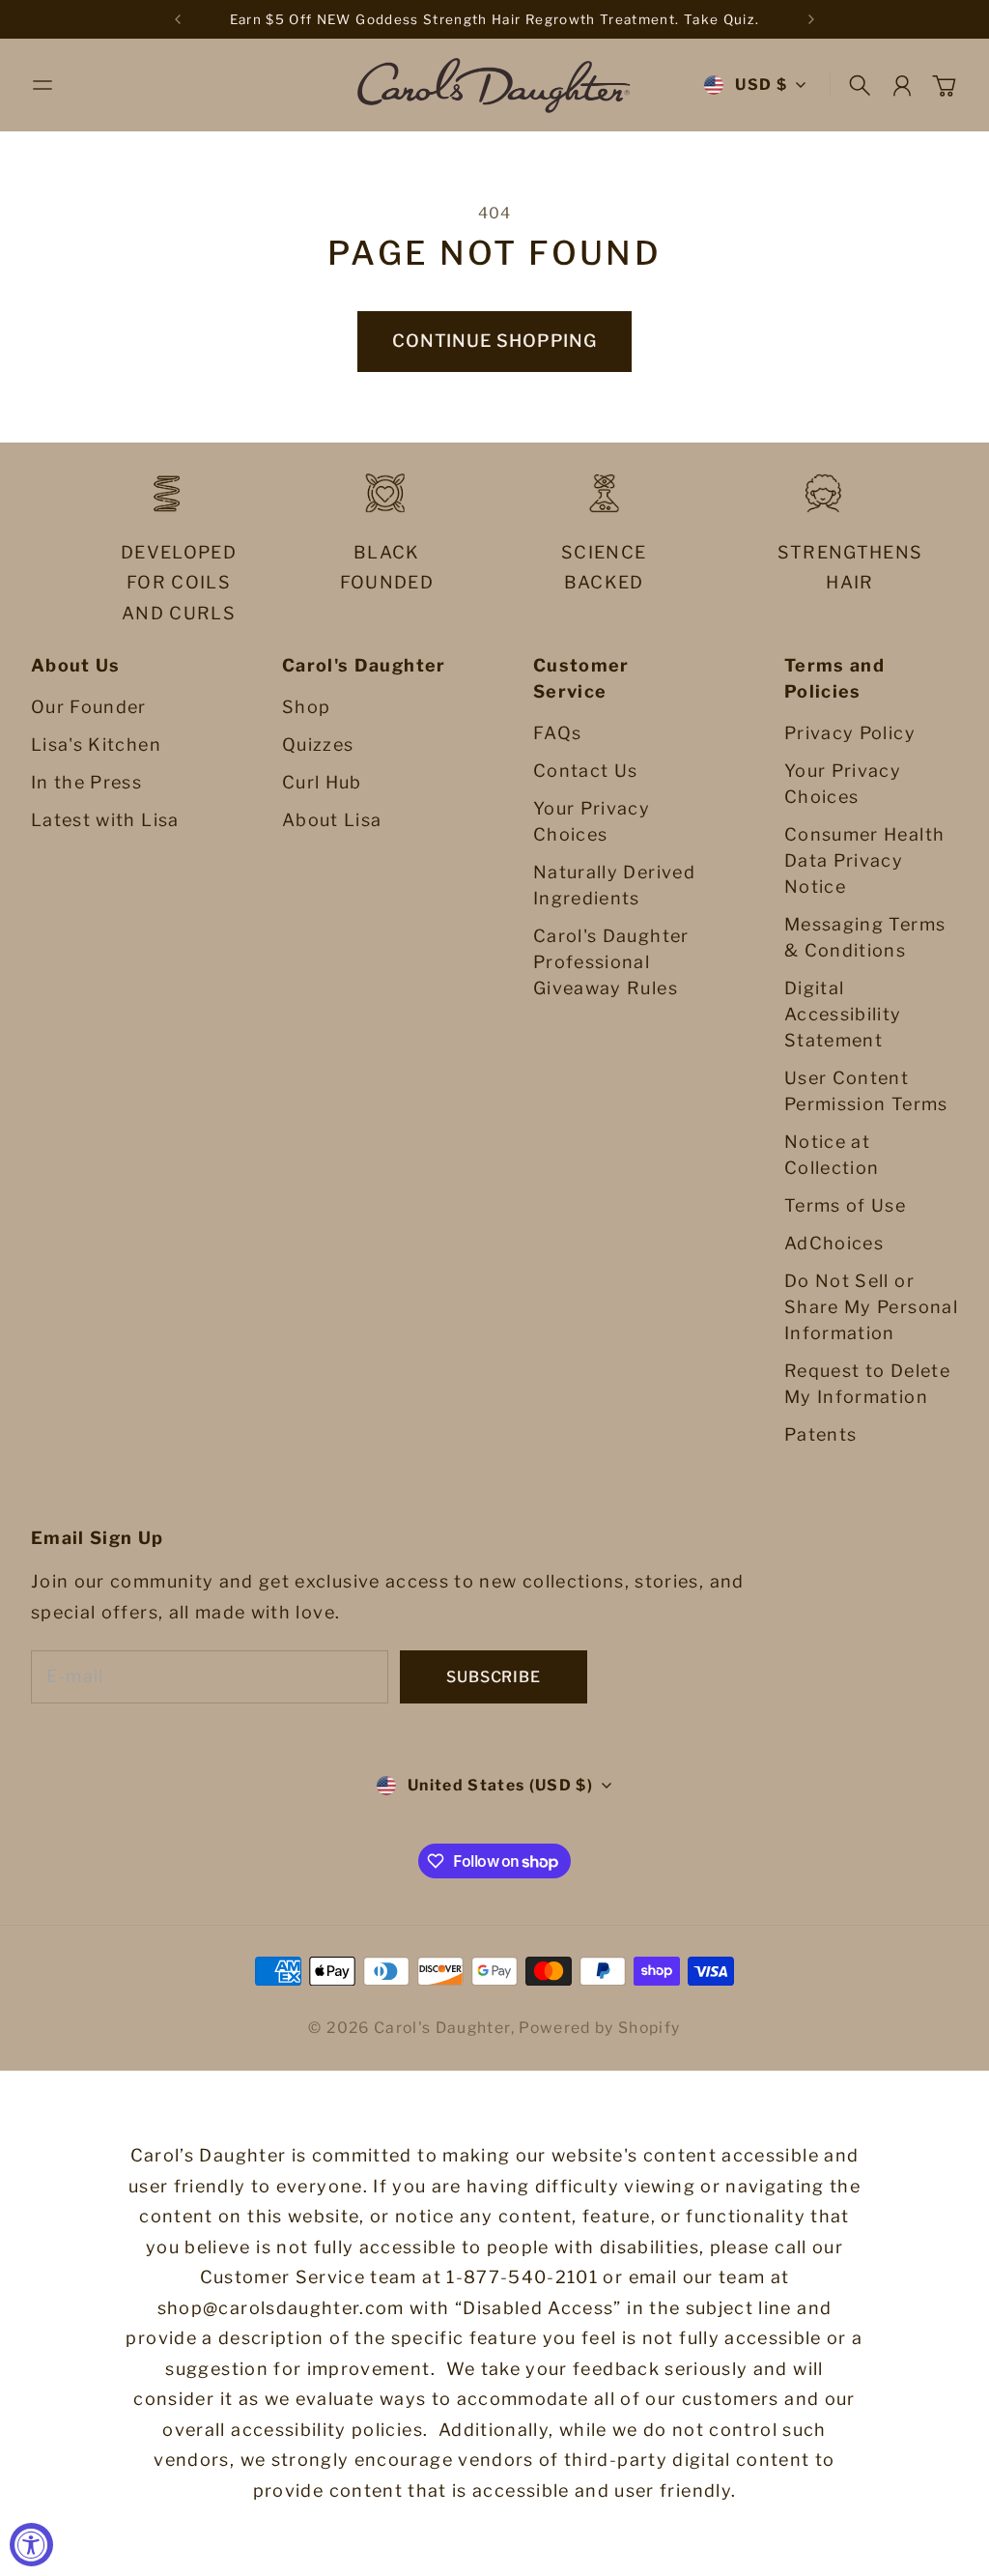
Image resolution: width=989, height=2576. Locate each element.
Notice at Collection (832, 1155)
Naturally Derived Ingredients (614, 885)
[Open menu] (42, 85)
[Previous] (178, 19)
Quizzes (318, 744)
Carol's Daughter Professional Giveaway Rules (611, 962)
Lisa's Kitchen (96, 744)
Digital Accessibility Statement (843, 1014)
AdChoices (834, 1243)
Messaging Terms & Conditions (865, 937)
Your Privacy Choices (592, 821)
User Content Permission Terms (866, 1091)
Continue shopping (494, 341)
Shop (306, 707)
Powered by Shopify (599, 2028)
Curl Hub (322, 782)
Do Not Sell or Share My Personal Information (871, 1307)
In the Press (86, 782)
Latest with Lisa (105, 820)
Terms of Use (845, 1205)
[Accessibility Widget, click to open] (31, 2545)
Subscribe (493, 1677)
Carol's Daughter (442, 2028)
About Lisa (332, 820)
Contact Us (586, 771)
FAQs (557, 733)
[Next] (811, 19)
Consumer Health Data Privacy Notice (864, 860)
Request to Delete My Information (867, 1384)
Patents (820, 1434)
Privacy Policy (850, 733)
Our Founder (89, 707)
